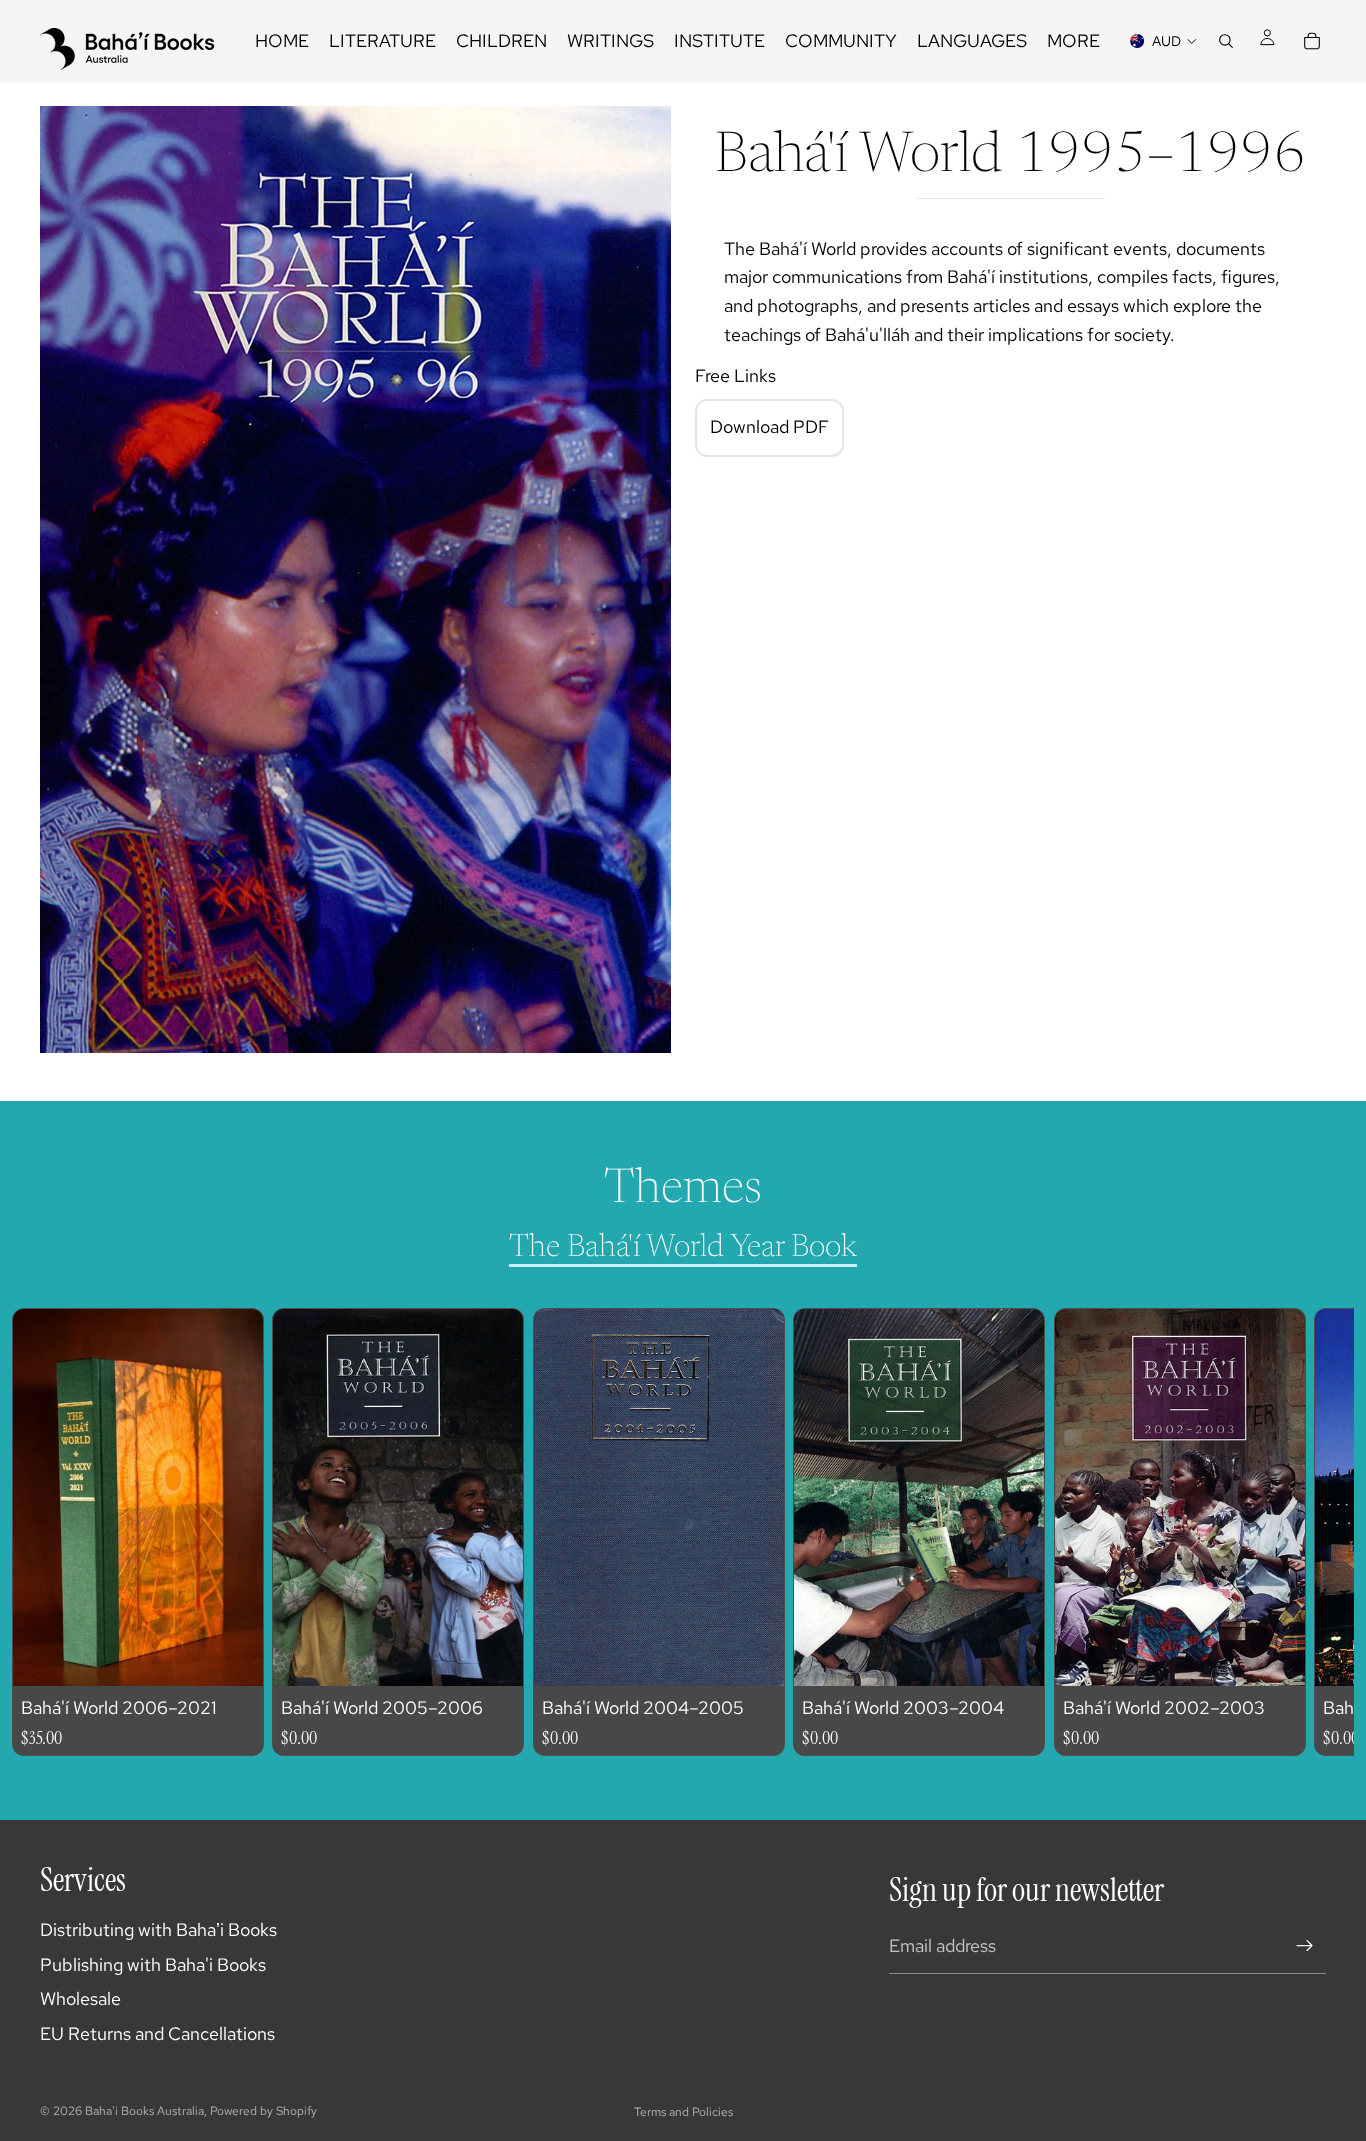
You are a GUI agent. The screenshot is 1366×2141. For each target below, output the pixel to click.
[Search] (1226, 41)
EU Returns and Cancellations (157, 2033)
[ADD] (233, 1654)
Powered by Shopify (263, 2111)
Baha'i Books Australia (144, 2111)
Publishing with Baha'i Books (153, 1964)
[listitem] (1073, 41)
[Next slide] (1292, 1532)
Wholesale (80, 1998)
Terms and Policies (683, 2112)
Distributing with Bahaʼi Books (158, 1929)
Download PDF (769, 427)
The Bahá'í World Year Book (683, 1248)
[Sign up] (1305, 1946)
